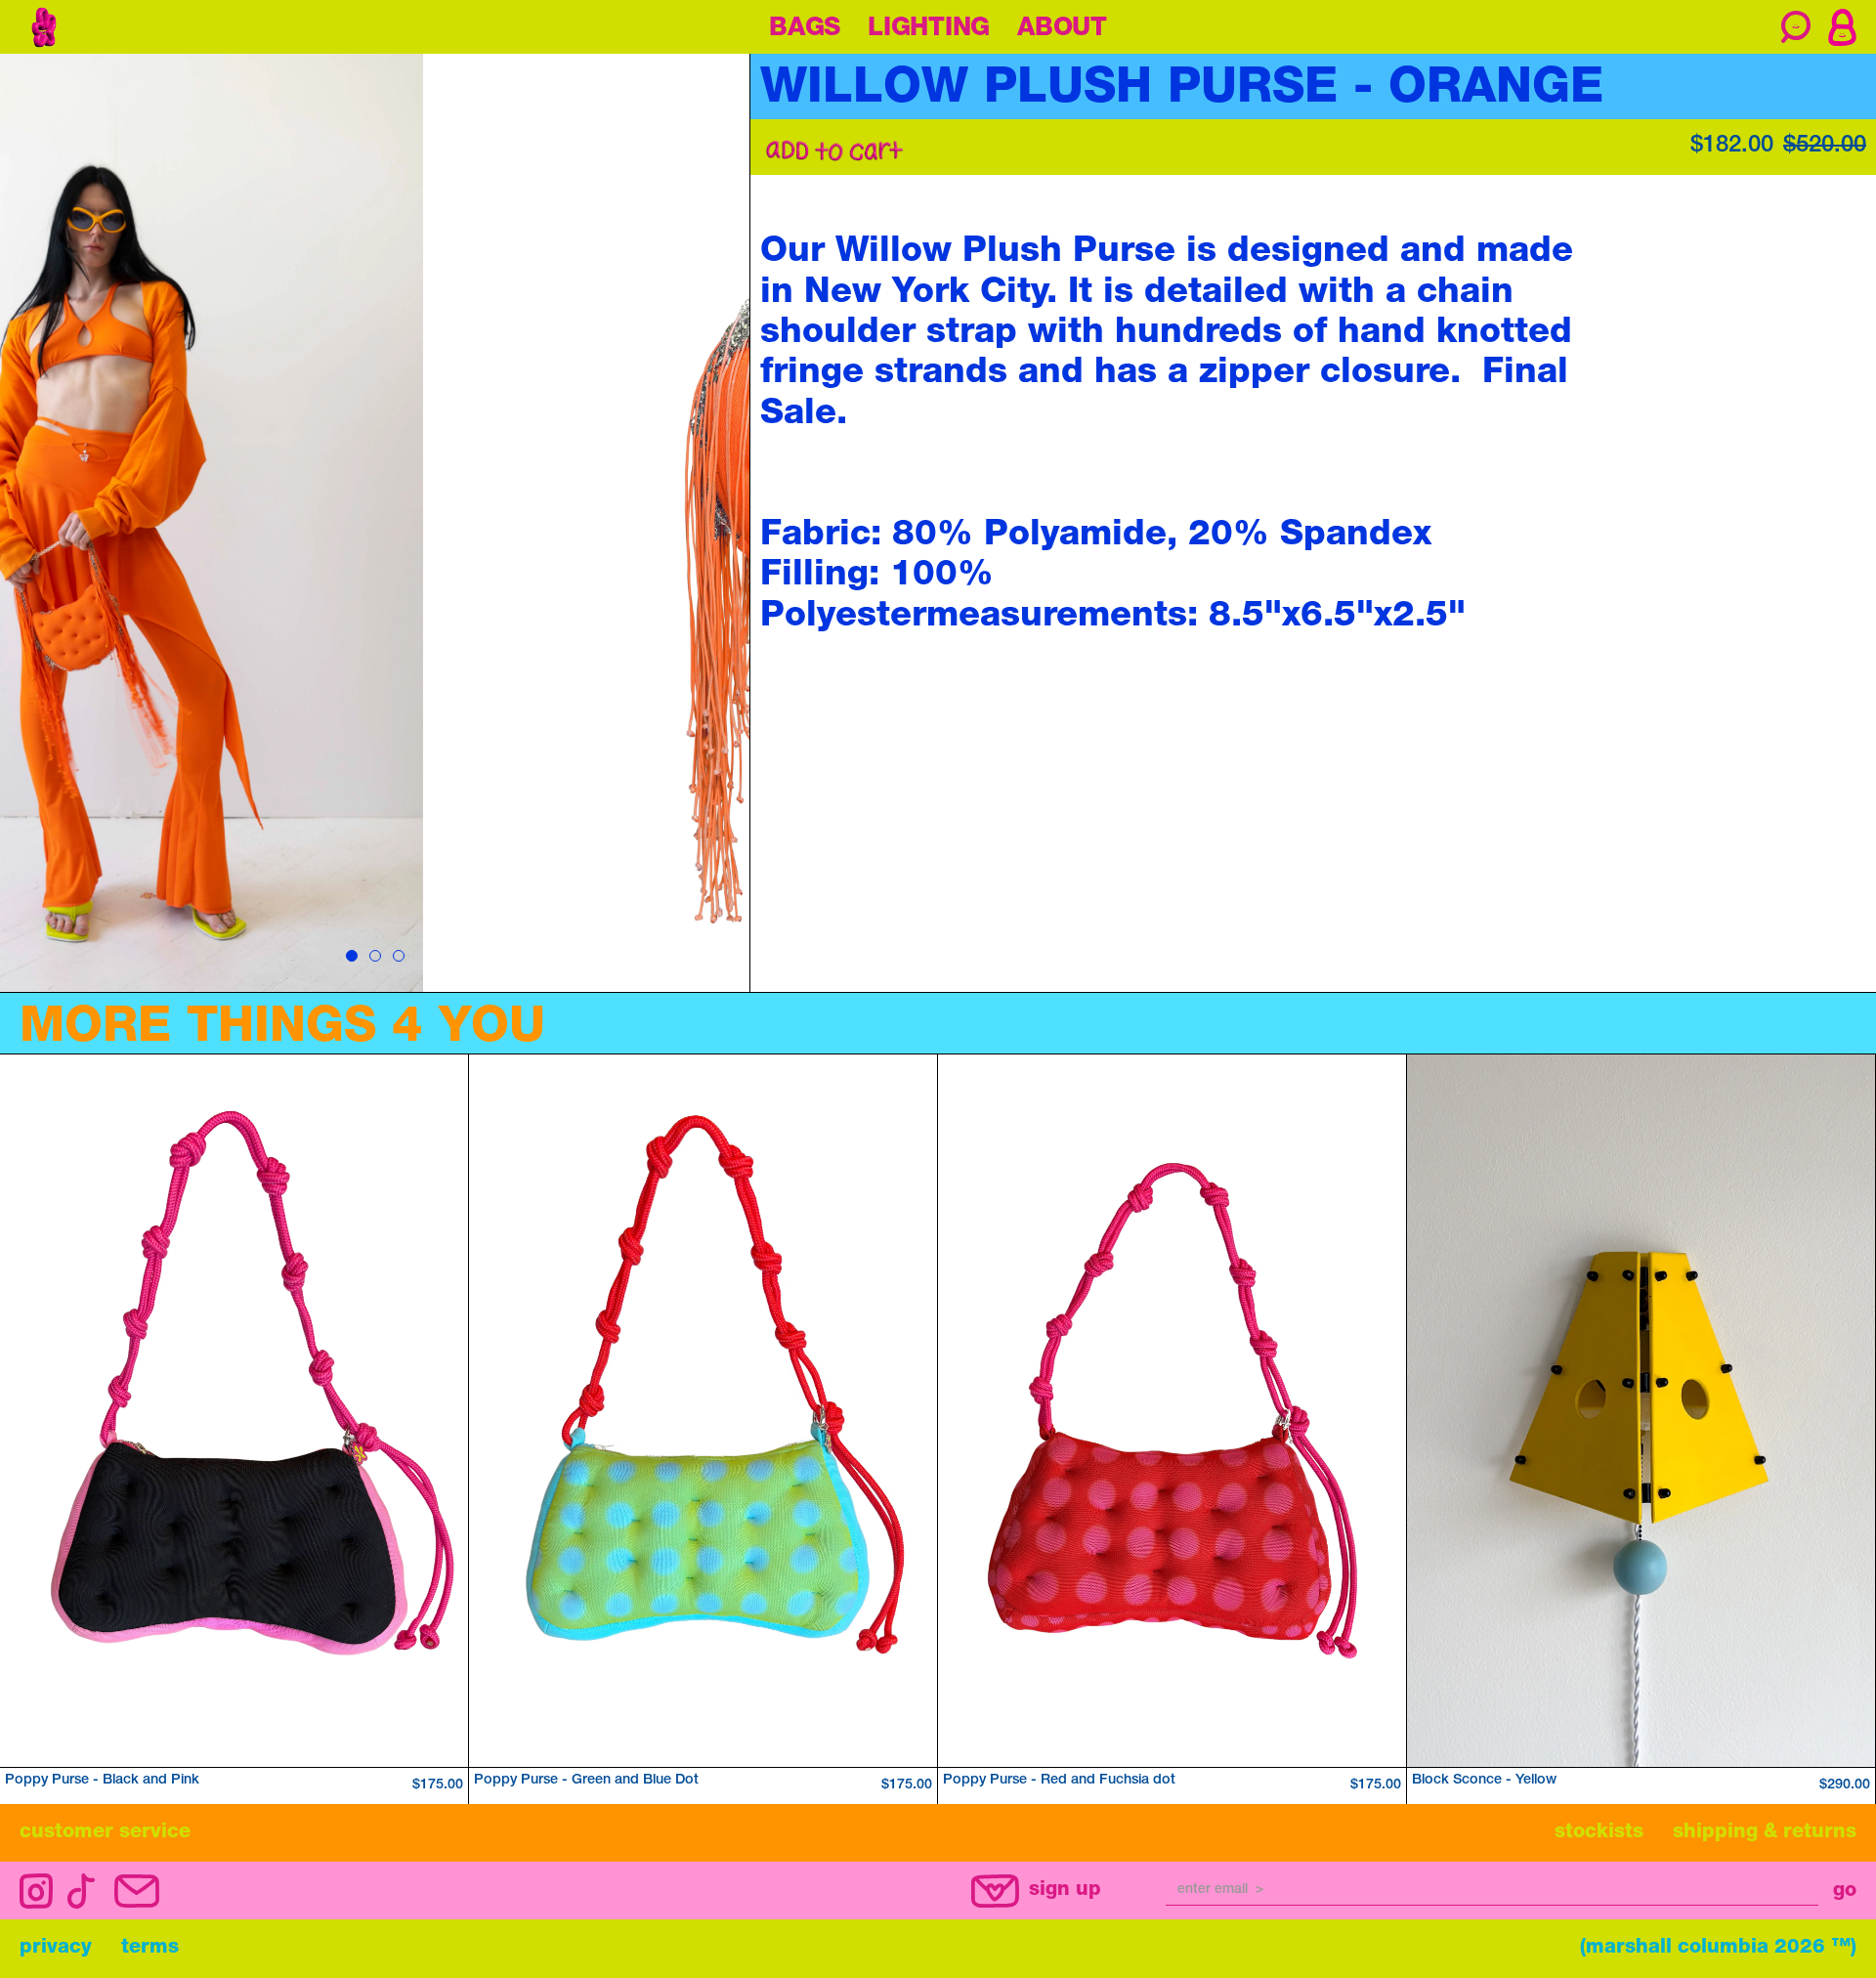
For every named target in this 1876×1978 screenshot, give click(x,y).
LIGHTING (929, 29)
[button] (1842, 27)
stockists (1599, 1833)
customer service (105, 1833)
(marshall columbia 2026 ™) (1718, 1949)
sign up (1065, 1891)
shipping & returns (1765, 1833)
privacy (56, 1949)
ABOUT (1062, 29)
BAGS (805, 29)
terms (150, 1949)
